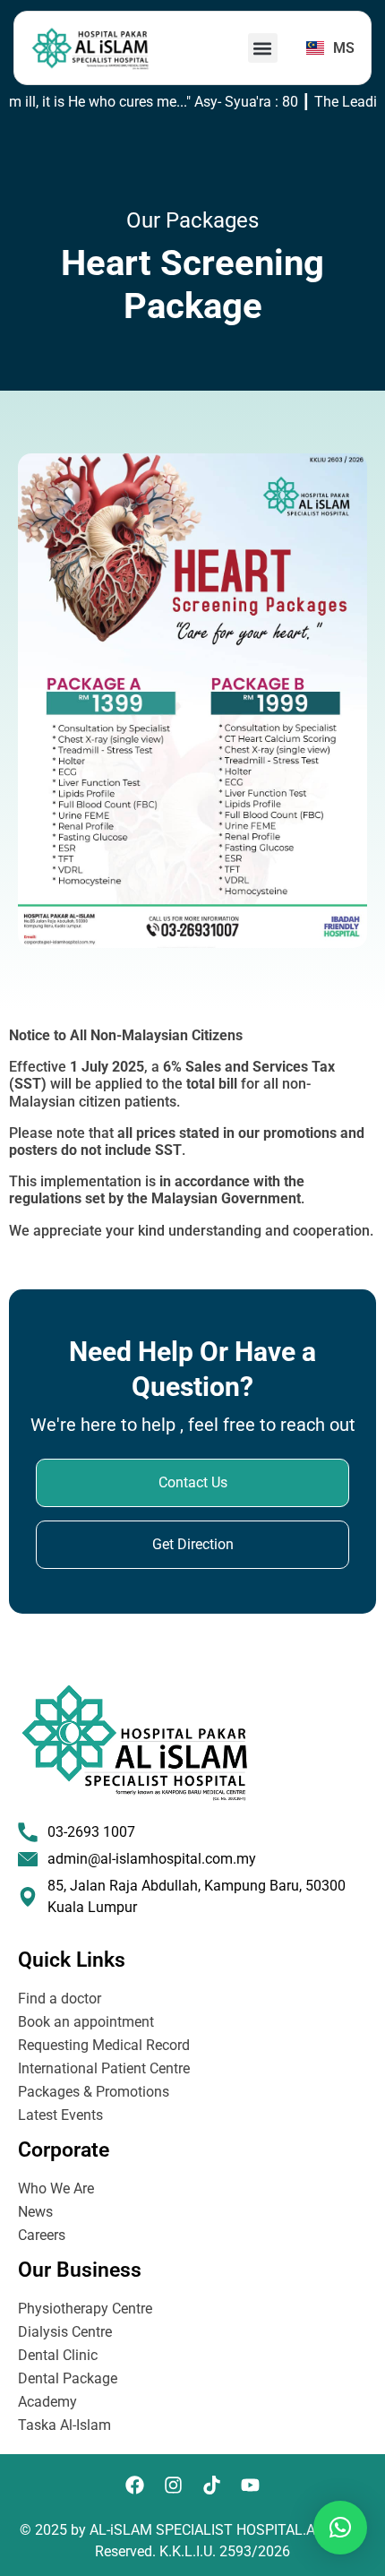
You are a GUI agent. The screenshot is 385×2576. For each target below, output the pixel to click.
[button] (263, 48)
